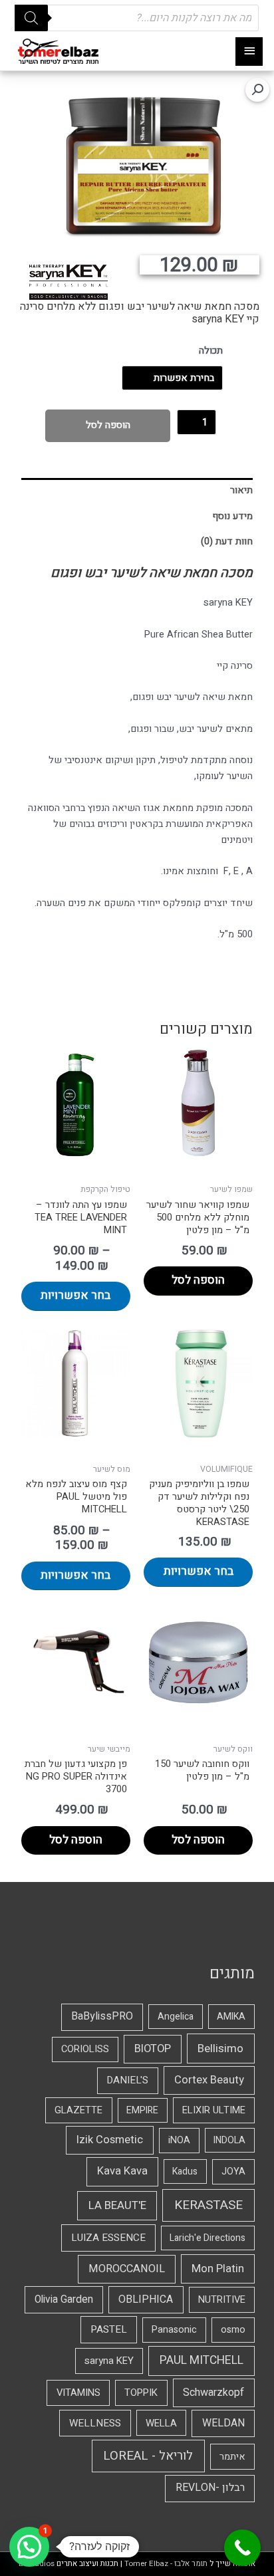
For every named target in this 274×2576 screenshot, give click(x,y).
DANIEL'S (127, 2080)
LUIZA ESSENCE (108, 2238)
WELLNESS (95, 2423)
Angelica (176, 2017)
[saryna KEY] (68, 282)
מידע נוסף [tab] (232, 516)
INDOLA (229, 2140)
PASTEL (109, 2329)
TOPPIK (141, 2393)
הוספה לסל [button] (198, 1280)
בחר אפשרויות (75, 1295)
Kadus (185, 2171)
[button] (257, 90)
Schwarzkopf (213, 2393)
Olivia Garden (64, 2300)
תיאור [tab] (241, 490)
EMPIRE (142, 2110)
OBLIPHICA (146, 2299)
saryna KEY (109, 2361)
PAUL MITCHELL (202, 2360)
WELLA (161, 2423)
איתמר (232, 2457)
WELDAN (223, 2423)
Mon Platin (218, 2269)
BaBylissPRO (102, 2016)
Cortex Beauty (209, 2080)
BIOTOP (153, 2049)
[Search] (31, 18)
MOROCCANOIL (127, 2269)
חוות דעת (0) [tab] (227, 541)
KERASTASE (208, 2205)
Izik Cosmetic (110, 2140)
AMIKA (231, 2017)
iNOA (179, 2140)
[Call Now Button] (242, 2548)
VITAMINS (78, 2393)
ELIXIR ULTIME (214, 2110)
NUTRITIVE (222, 2300)
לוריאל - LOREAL (148, 2456)
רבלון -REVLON (210, 2488)
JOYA (233, 2171)
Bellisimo (220, 2049)
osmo (233, 2330)
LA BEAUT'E (117, 2205)
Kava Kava (122, 2171)
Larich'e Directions (207, 2238)
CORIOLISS (85, 2049)
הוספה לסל (108, 425)
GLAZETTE (78, 2110)
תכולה (211, 351)
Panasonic (174, 2330)
